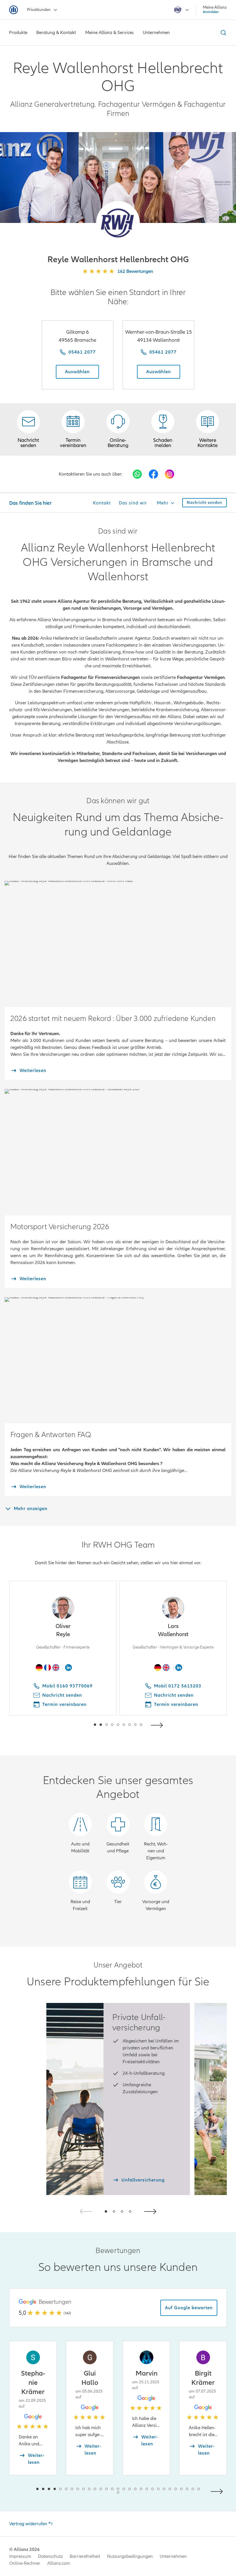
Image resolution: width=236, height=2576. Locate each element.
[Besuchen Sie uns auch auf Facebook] (153, 474)
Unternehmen (173, 2556)
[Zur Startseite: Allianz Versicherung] (14, 10)
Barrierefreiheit (85, 2556)
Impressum (20, 2556)
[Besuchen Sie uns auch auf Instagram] (170, 474)
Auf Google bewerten (189, 2308)
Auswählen (77, 372)
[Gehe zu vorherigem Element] (78, 1724)
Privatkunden (39, 10)
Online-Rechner (25, 2563)
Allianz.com (59, 2563)
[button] (118, 223)
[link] (118, 429)
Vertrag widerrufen (28, 2524)
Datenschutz (50, 2556)
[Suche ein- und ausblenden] (222, 33)
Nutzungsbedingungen (130, 2556)
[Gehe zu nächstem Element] (158, 1724)
